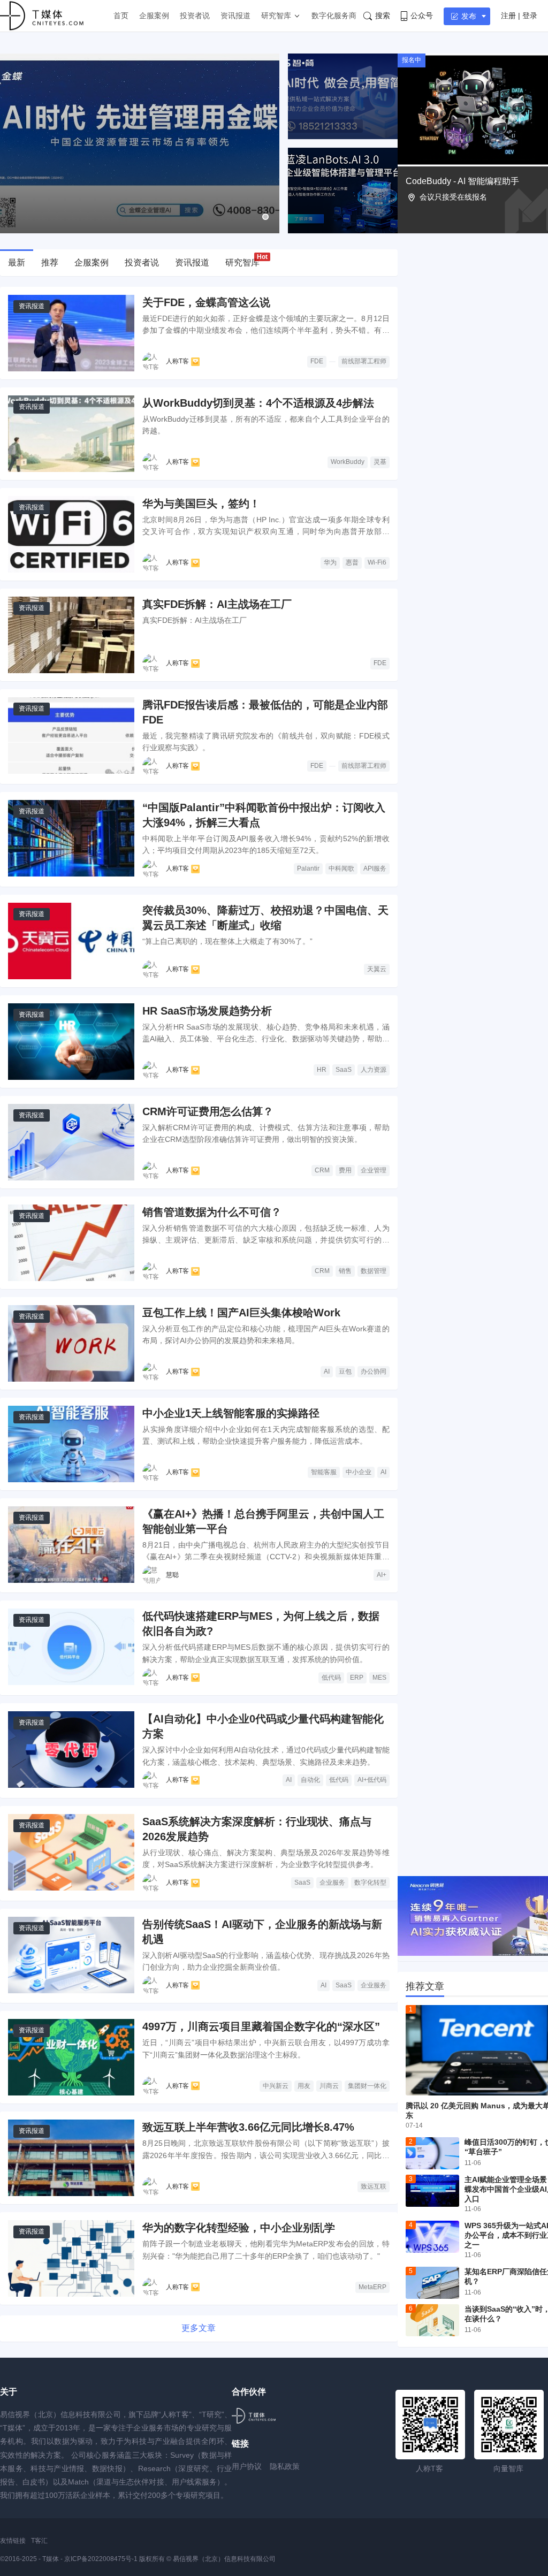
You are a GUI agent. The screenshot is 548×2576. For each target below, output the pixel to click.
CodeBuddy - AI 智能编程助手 (462, 181)
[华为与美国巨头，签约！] (71, 534)
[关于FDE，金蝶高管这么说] (71, 333)
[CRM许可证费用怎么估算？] (71, 1142)
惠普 (352, 562)
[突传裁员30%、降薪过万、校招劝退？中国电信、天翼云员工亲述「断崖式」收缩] (71, 941)
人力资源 (374, 1070)
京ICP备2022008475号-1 (102, 2559)
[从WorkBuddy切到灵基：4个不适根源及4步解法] (71, 434)
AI (327, 1371)
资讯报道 (235, 16)
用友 (304, 2086)
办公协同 (374, 1371)
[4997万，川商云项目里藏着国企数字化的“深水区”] (71, 2057)
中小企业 (359, 1472)
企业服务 (332, 1883)
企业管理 (374, 1170)
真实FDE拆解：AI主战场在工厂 (217, 604)
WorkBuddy (348, 462)
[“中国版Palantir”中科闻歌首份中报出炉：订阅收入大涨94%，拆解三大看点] (71, 838)
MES (379, 1678)
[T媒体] (254, 2416)
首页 (121, 16)
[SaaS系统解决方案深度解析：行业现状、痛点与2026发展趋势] (71, 1852)
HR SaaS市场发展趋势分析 (207, 1011)
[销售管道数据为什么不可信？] (71, 1243)
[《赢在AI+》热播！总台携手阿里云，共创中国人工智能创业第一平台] (71, 1545)
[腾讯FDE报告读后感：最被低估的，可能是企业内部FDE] (71, 736)
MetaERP (372, 2287)
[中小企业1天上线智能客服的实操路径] (71, 1444)
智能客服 (324, 1472)
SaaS (344, 1070)
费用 (345, 1170)
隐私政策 (285, 2466)
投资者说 (195, 16)
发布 (469, 16)
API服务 (375, 868)
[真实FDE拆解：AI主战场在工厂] (71, 635)
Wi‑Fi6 (377, 562)
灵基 (380, 462)
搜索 (383, 16)
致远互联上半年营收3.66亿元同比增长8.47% (248, 2127)
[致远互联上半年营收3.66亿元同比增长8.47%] (71, 2158)
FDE (317, 361)
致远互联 (374, 2186)
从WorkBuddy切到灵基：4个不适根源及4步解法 (258, 403)
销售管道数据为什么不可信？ (212, 1212)
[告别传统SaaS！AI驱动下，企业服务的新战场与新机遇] (71, 1955)
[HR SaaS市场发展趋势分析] (71, 1042)
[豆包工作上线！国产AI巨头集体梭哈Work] (71, 1343)
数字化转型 (370, 1883)
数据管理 (374, 1271)
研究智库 (276, 16)
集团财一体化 (367, 2086)
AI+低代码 (372, 1780)
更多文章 (199, 2328)
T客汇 (39, 2541)
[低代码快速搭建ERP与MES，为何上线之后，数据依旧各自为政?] (71, 1647)
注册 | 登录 (519, 16)
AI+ (382, 1575)
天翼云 (377, 969)
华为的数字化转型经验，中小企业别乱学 (239, 2228)
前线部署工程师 (364, 361)
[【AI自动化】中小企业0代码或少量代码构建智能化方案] (71, 1750)
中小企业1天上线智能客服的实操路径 (231, 1413)
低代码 (331, 1678)
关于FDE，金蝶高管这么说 (206, 302)
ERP (357, 1678)
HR (322, 1070)
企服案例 (154, 16)
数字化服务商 (334, 16)
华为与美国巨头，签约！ (201, 504)
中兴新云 (276, 2086)
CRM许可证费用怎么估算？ (208, 1111)
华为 (330, 562)
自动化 (310, 1780)
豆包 (345, 1371)
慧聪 (172, 1575)
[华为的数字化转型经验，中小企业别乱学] (71, 2258)
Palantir (308, 868)
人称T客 (177, 361)
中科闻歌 (341, 868)
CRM (322, 1170)
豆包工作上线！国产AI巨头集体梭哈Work (241, 1313)
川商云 (329, 2086)
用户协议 (247, 2466)
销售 (345, 1271)
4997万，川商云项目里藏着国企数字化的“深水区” (261, 2026)
